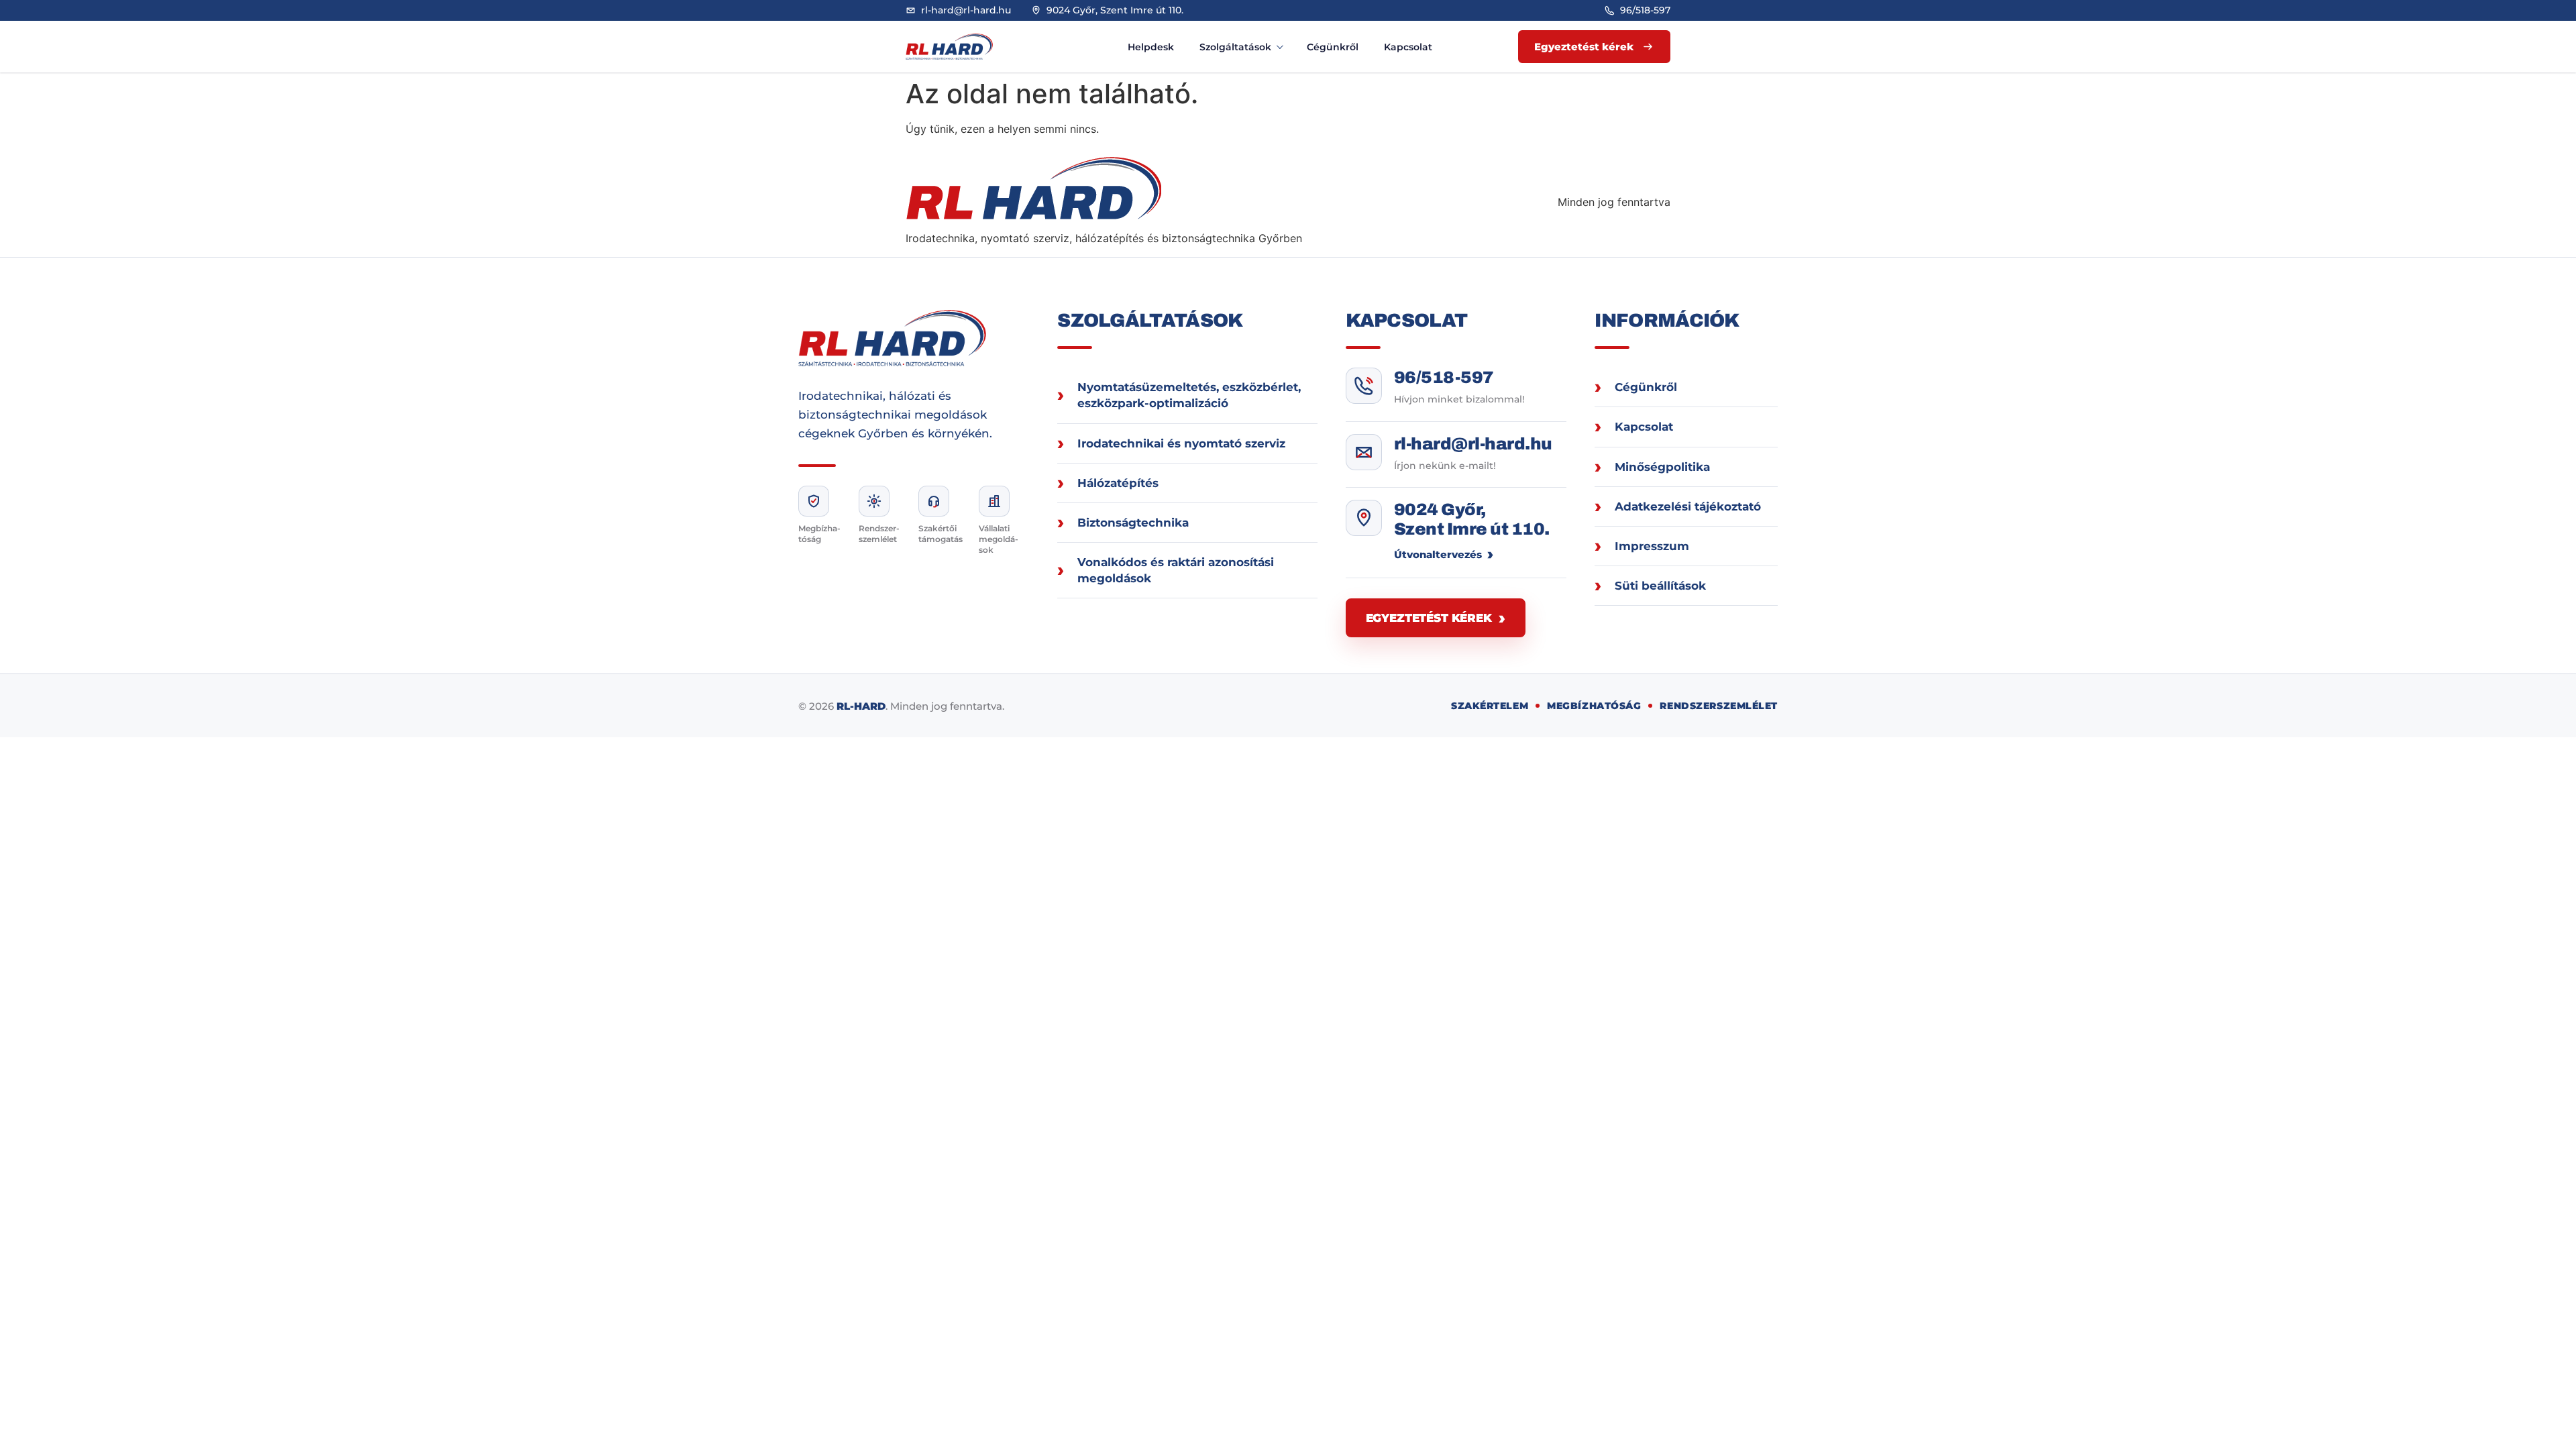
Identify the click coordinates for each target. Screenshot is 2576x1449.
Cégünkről (1333, 47)
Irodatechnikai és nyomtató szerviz (1181, 443)
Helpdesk (1151, 47)
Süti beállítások (1660, 586)
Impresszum (1652, 546)
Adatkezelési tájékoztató (1688, 506)
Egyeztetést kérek (1429, 618)
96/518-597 (1444, 377)
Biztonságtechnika (1133, 523)
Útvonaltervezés (1438, 554)
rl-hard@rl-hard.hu (1473, 444)
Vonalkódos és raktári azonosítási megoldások (1176, 570)
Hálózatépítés (1118, 483)
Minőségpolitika (1662, 467)
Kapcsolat (1408, 47)
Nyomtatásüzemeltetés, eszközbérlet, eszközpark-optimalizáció (1189, 395)
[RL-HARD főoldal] (963, 47)
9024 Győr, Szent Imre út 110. (1472, 520)
